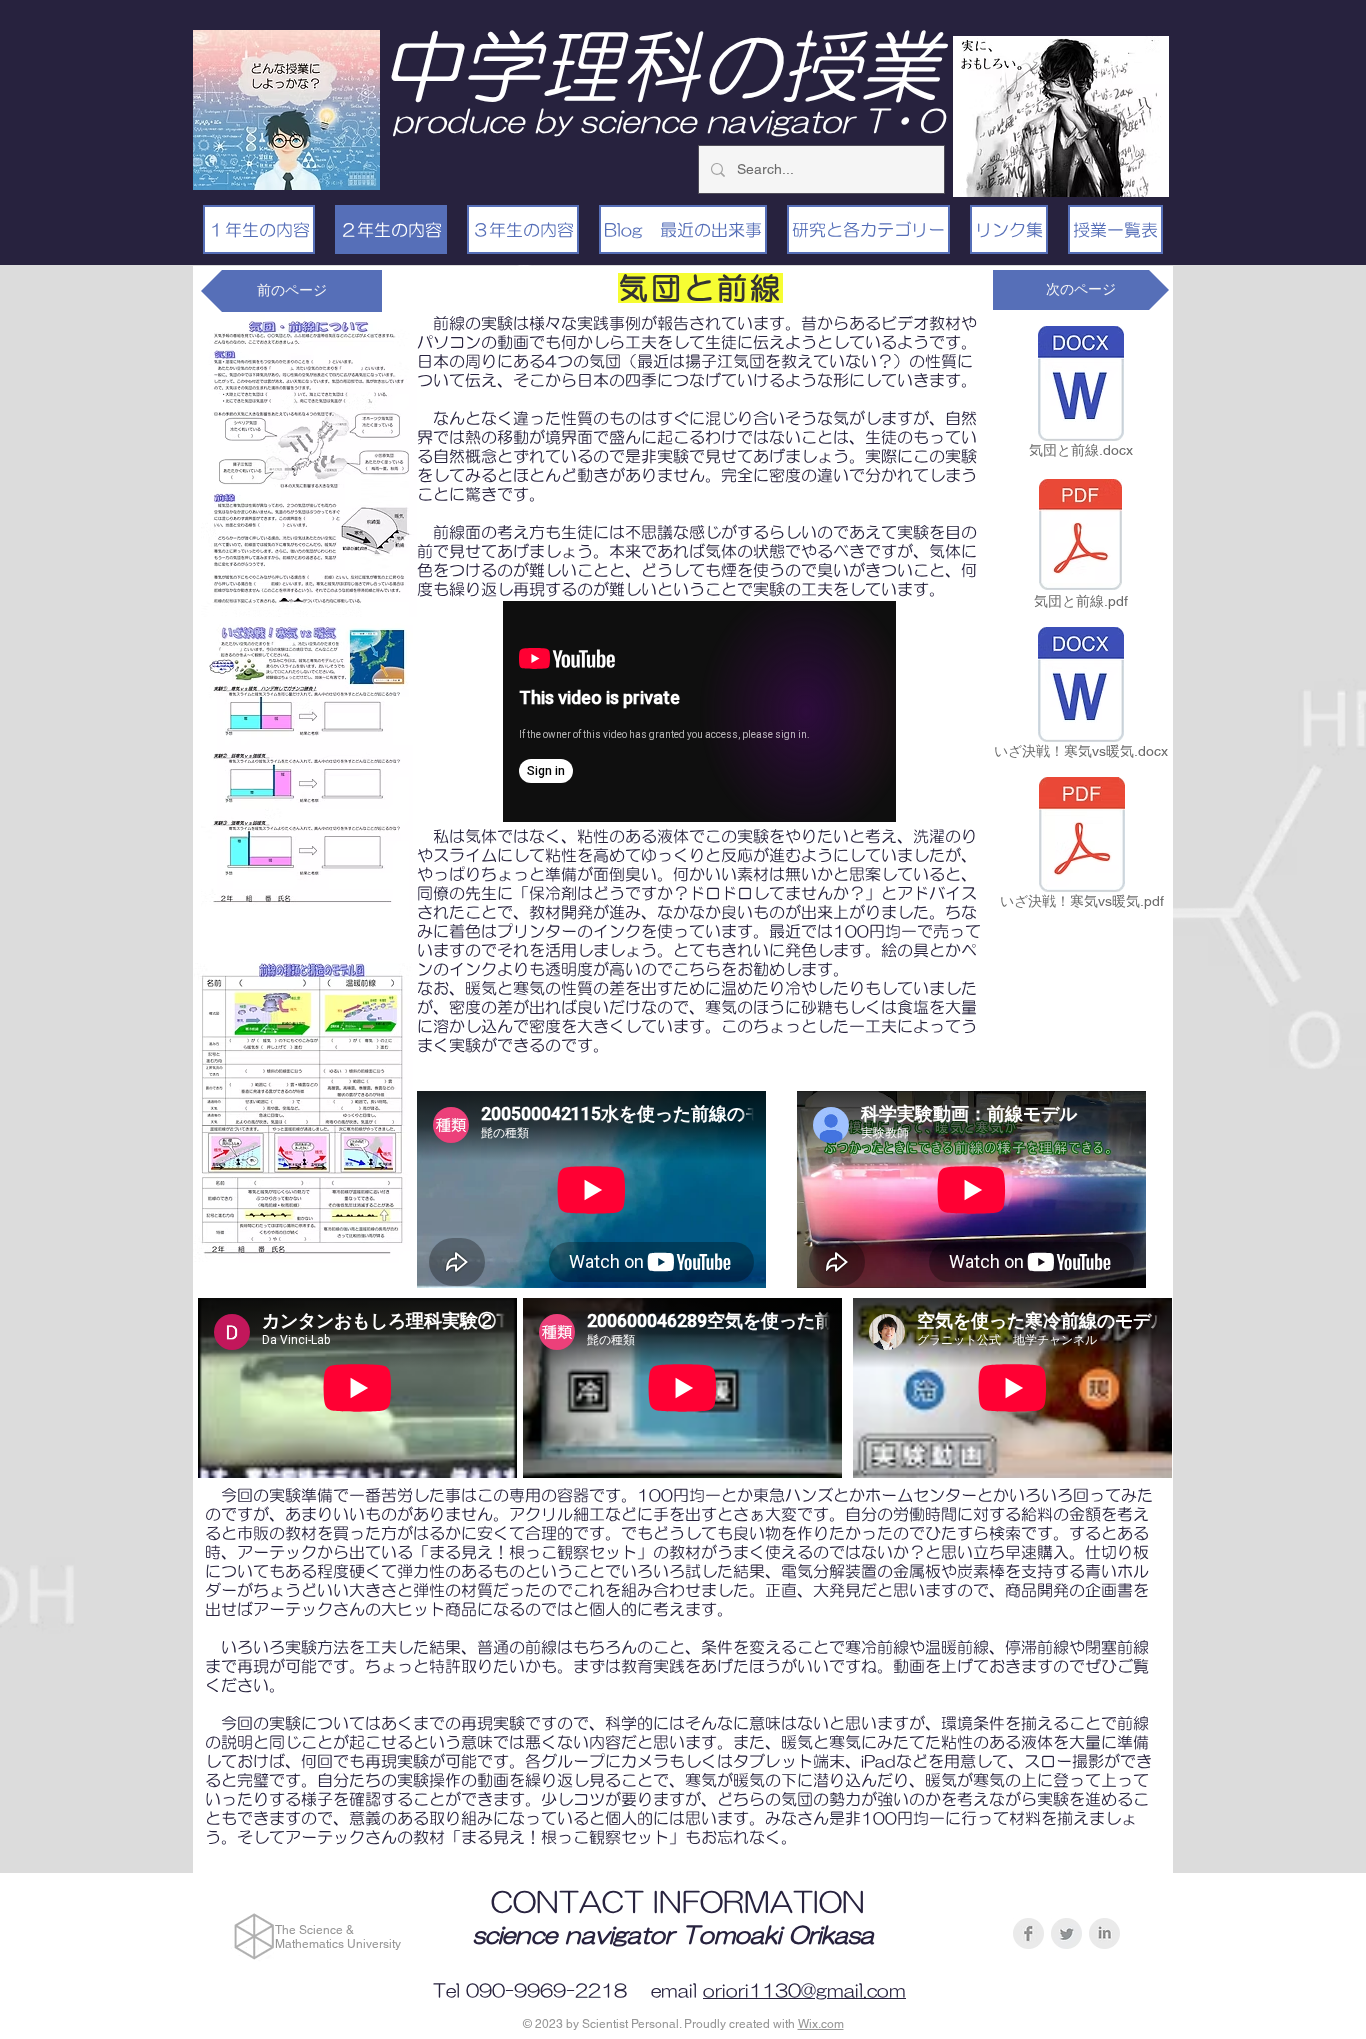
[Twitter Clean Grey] (1066, 1933)
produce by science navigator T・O (668, 120)
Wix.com (821, 2024)
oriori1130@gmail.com (804, 1991)
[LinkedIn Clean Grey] (1104, 1933)
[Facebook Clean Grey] (1028, 1933)
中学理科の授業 (660, 66)
